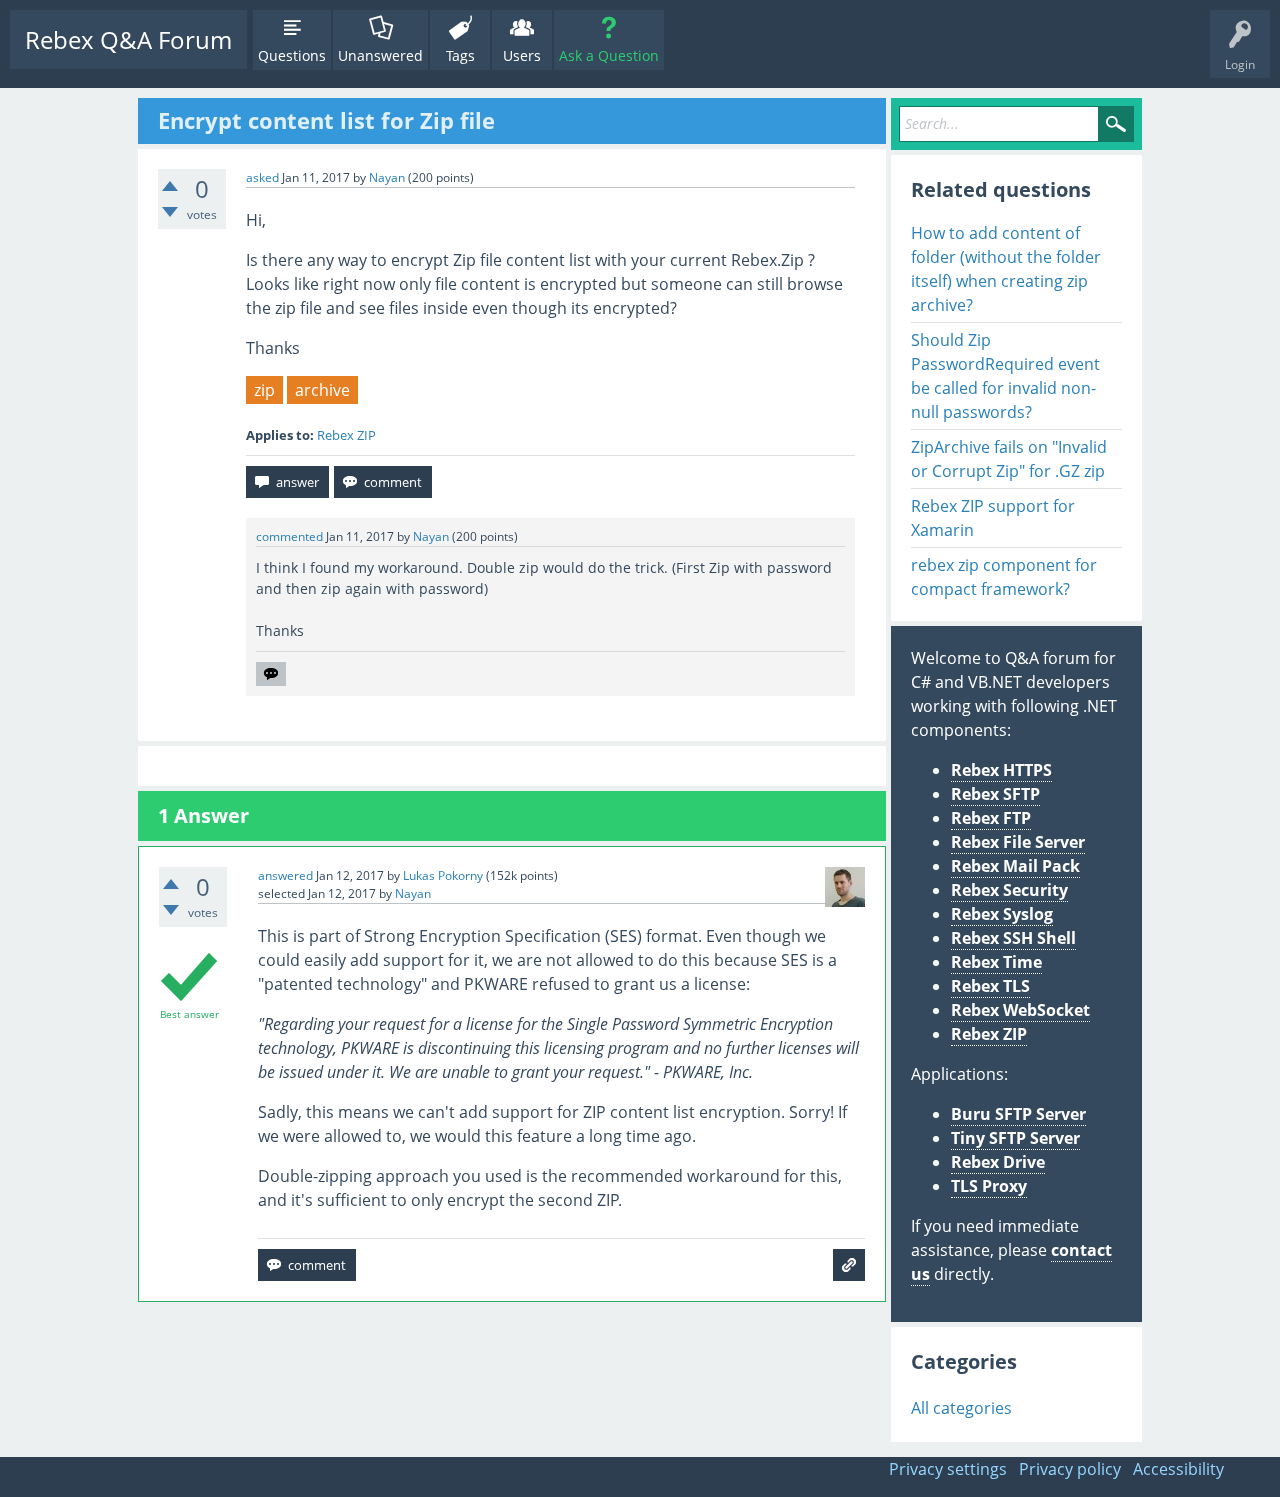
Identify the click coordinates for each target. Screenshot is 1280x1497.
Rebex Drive (998, 1162)
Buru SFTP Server (1018, 1114)
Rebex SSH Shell (1013, 938)
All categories (961, 1408)
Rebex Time (996, 962)
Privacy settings (948, 1469)
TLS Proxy (989, 1186)
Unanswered (380, 55)
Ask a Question (609, 55)
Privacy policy (1070, 1469)
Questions (292, 55)
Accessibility (1178, 1469)
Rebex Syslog (1002, 914)
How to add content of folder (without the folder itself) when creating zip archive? (1006, 269)
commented (289, 536)
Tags (460, 55)
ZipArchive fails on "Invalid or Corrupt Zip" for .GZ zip (1009, 459)
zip (264, 390)
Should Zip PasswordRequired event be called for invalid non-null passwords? (1005, 376)
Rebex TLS (990, 986)
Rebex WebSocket (1020, 1010)
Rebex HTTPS (1001, 770)
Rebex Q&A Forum (128, 39)
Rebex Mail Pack (1015, 866)
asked (262, 177)
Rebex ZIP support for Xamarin (993, 518)
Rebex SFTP (995, 794)
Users (522, 55)
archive (322, 390)
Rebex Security (1009, 890)
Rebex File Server (1018, 842)
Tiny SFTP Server (1015, 1138)
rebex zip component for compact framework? (1004, 577)
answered (285, 875)
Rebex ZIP (346, 435)
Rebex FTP (991, 818)
